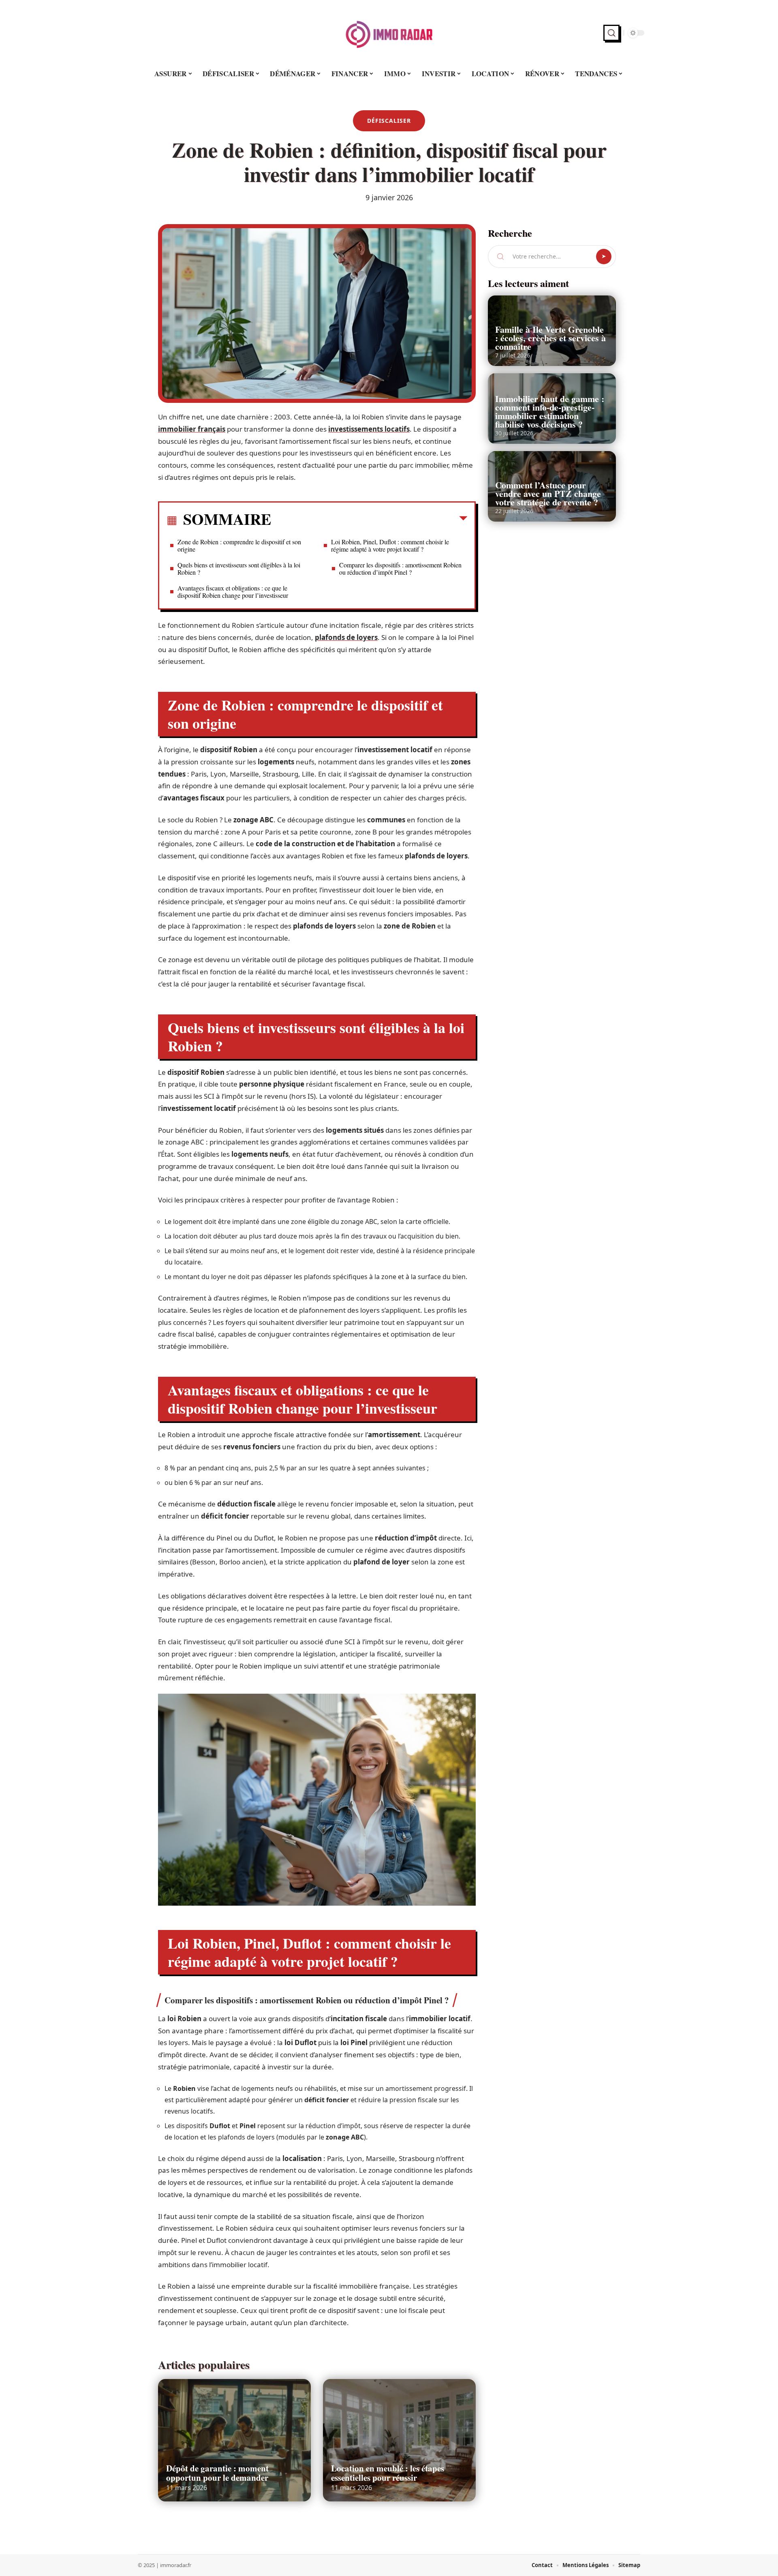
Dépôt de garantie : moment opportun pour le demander (217, 2473)
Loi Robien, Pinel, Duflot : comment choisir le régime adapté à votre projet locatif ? (390, 545)
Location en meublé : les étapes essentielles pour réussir (388, 2473)
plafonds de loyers (346, 637)
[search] (611, 33)
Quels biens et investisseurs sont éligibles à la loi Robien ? (239, 568)
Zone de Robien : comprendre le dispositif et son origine (239, 545)
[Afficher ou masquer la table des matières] (369, 520)
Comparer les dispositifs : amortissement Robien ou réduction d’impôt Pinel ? (400, 568)
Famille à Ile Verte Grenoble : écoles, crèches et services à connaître (550, 338)
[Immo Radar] (389, 33)
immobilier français (192, 429)
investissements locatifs (369, 429)
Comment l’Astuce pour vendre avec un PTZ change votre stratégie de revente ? (548, 493)
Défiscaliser (389, 121)
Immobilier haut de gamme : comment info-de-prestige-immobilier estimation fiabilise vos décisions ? (550, 411)
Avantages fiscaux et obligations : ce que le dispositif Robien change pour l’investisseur (233, 592)
